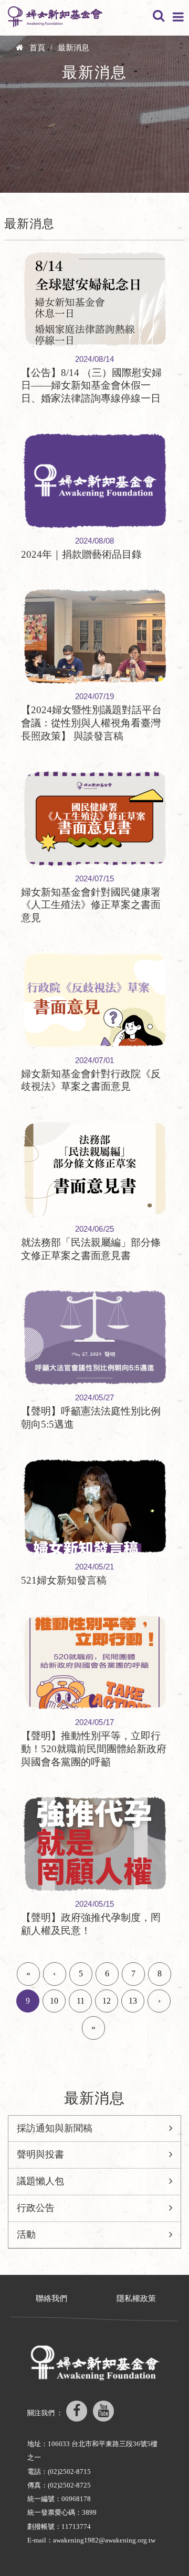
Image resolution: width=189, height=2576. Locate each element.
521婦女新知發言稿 (64, 1580)
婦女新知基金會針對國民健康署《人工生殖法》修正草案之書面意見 (91, 905)
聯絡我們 (51, 2298)
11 (81, 2001)
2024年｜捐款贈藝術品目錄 (81, 554)
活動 (26, 2235)
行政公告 (36, 2208)
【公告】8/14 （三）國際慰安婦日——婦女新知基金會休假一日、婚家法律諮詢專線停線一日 (91, 385)
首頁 (37, 48)
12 (107, 2001)
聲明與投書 (40, 2154)
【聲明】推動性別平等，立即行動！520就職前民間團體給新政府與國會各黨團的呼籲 (94, 1749)
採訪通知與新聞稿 (55, 2128)
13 (133, 2001)
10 (54, 2001)
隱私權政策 (136, 2298)
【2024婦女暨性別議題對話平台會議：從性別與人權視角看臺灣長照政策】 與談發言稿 (91, 723)
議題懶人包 (40, 2181)
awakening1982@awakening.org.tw (104, 2540)
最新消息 (73, 48)
